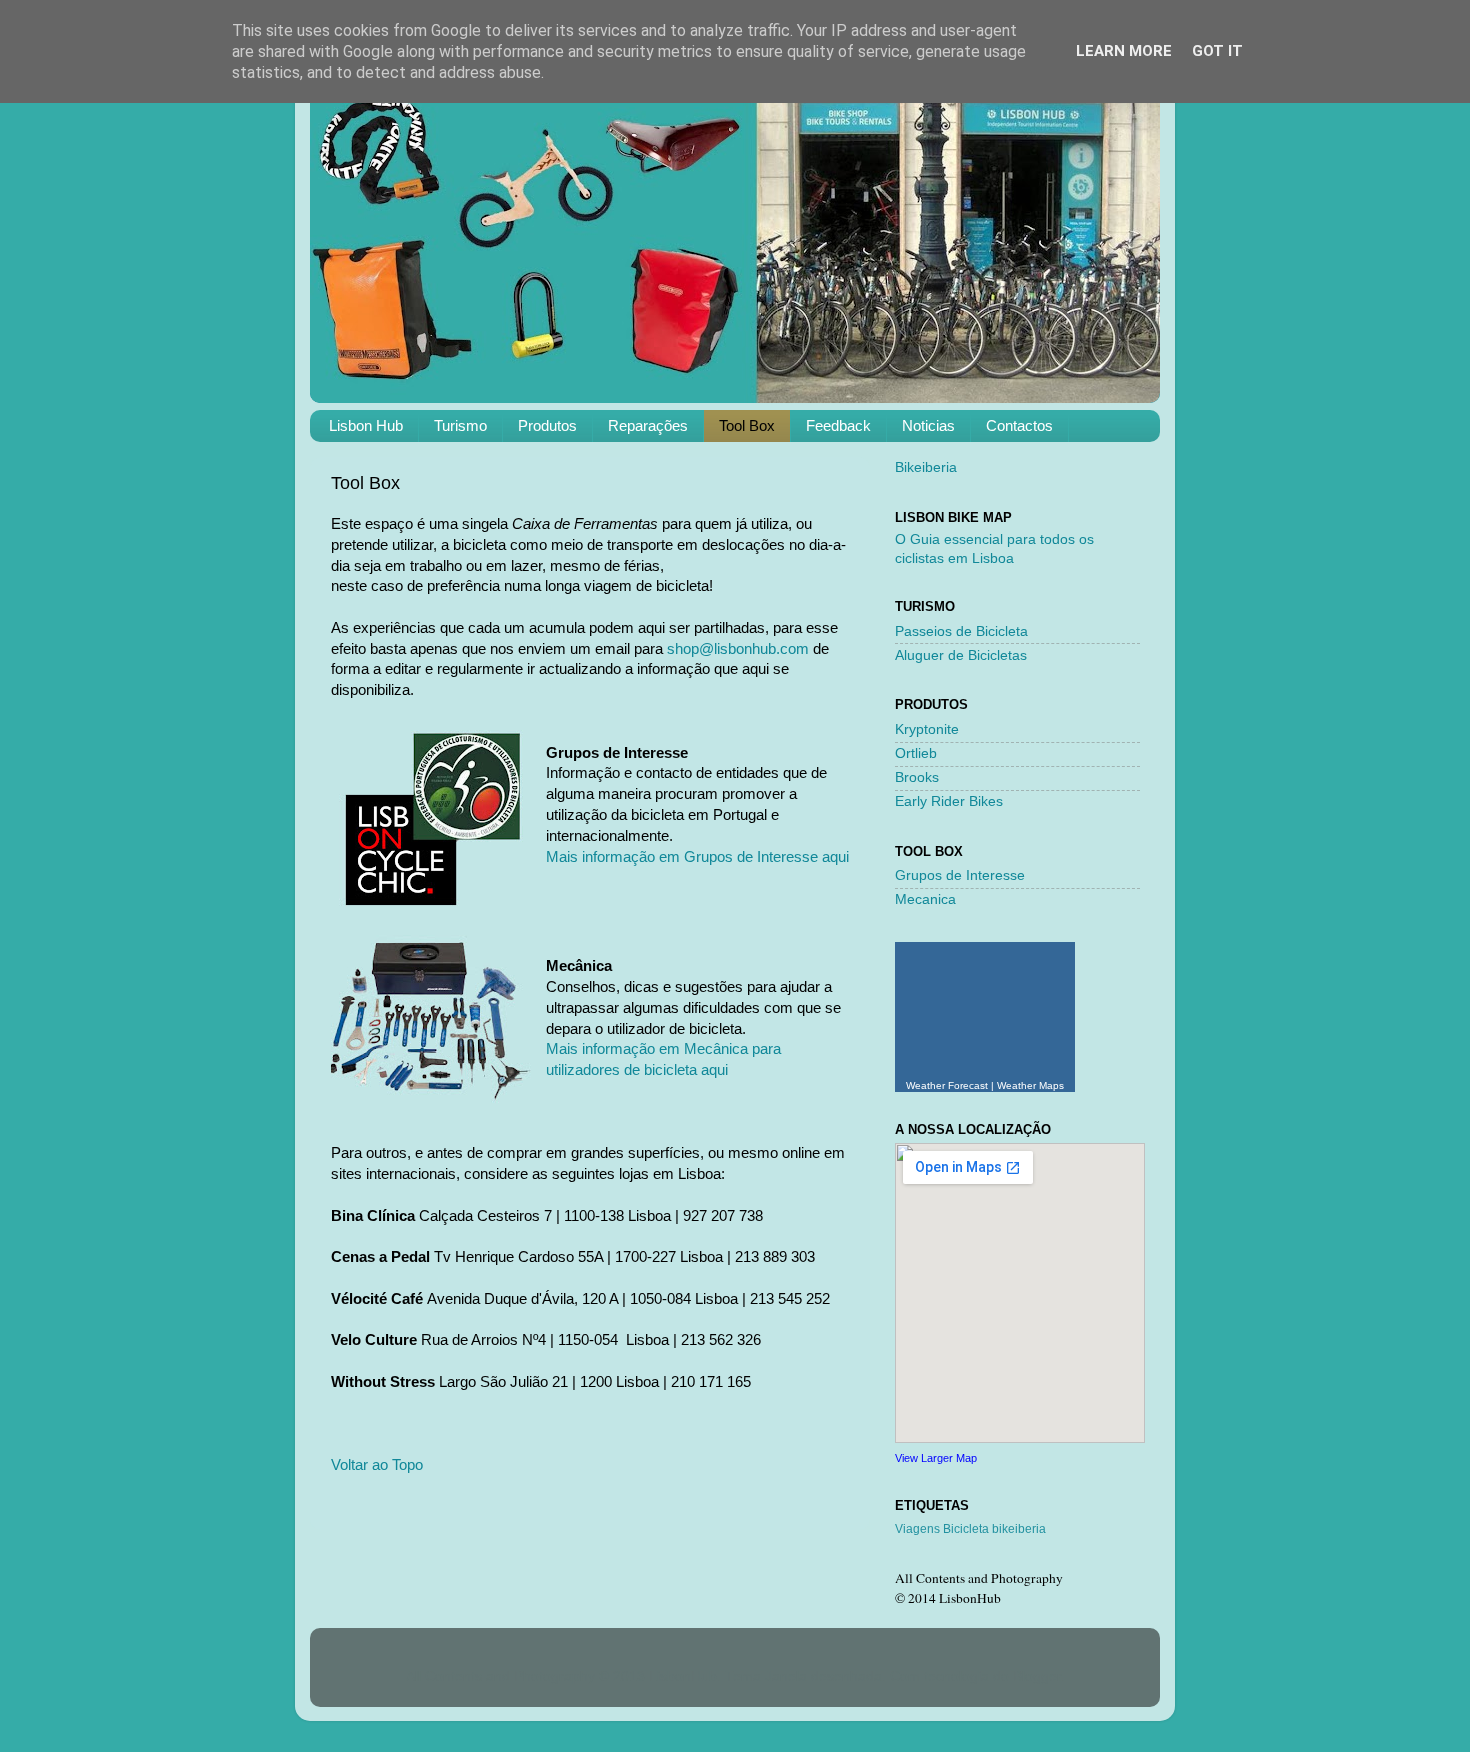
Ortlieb (916, 753)
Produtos (547, 425)
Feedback (838, 425)
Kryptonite (927, 729)
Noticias (928, 425)
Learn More (1124, 51)
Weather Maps (1030, 1085)
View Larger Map (936, 1458)
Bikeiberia (926, 467)
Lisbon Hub (366, 425)
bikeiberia (1019, 1529)
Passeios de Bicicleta (961, 631)
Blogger (1037, 1676)
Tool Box (747, 425)
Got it (1217, 51)
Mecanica (925, 899)
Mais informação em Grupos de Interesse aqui (697, 857)
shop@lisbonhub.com (738, 649)
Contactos (1019, 425)
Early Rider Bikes (949, 801)
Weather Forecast (947, 1085)
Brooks (917, 777)
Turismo (460, 425)
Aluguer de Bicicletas (961, 655)
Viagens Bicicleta (942, 1529)
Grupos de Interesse (960, 875)
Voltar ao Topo (377, 1465)
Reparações (648, 425)
